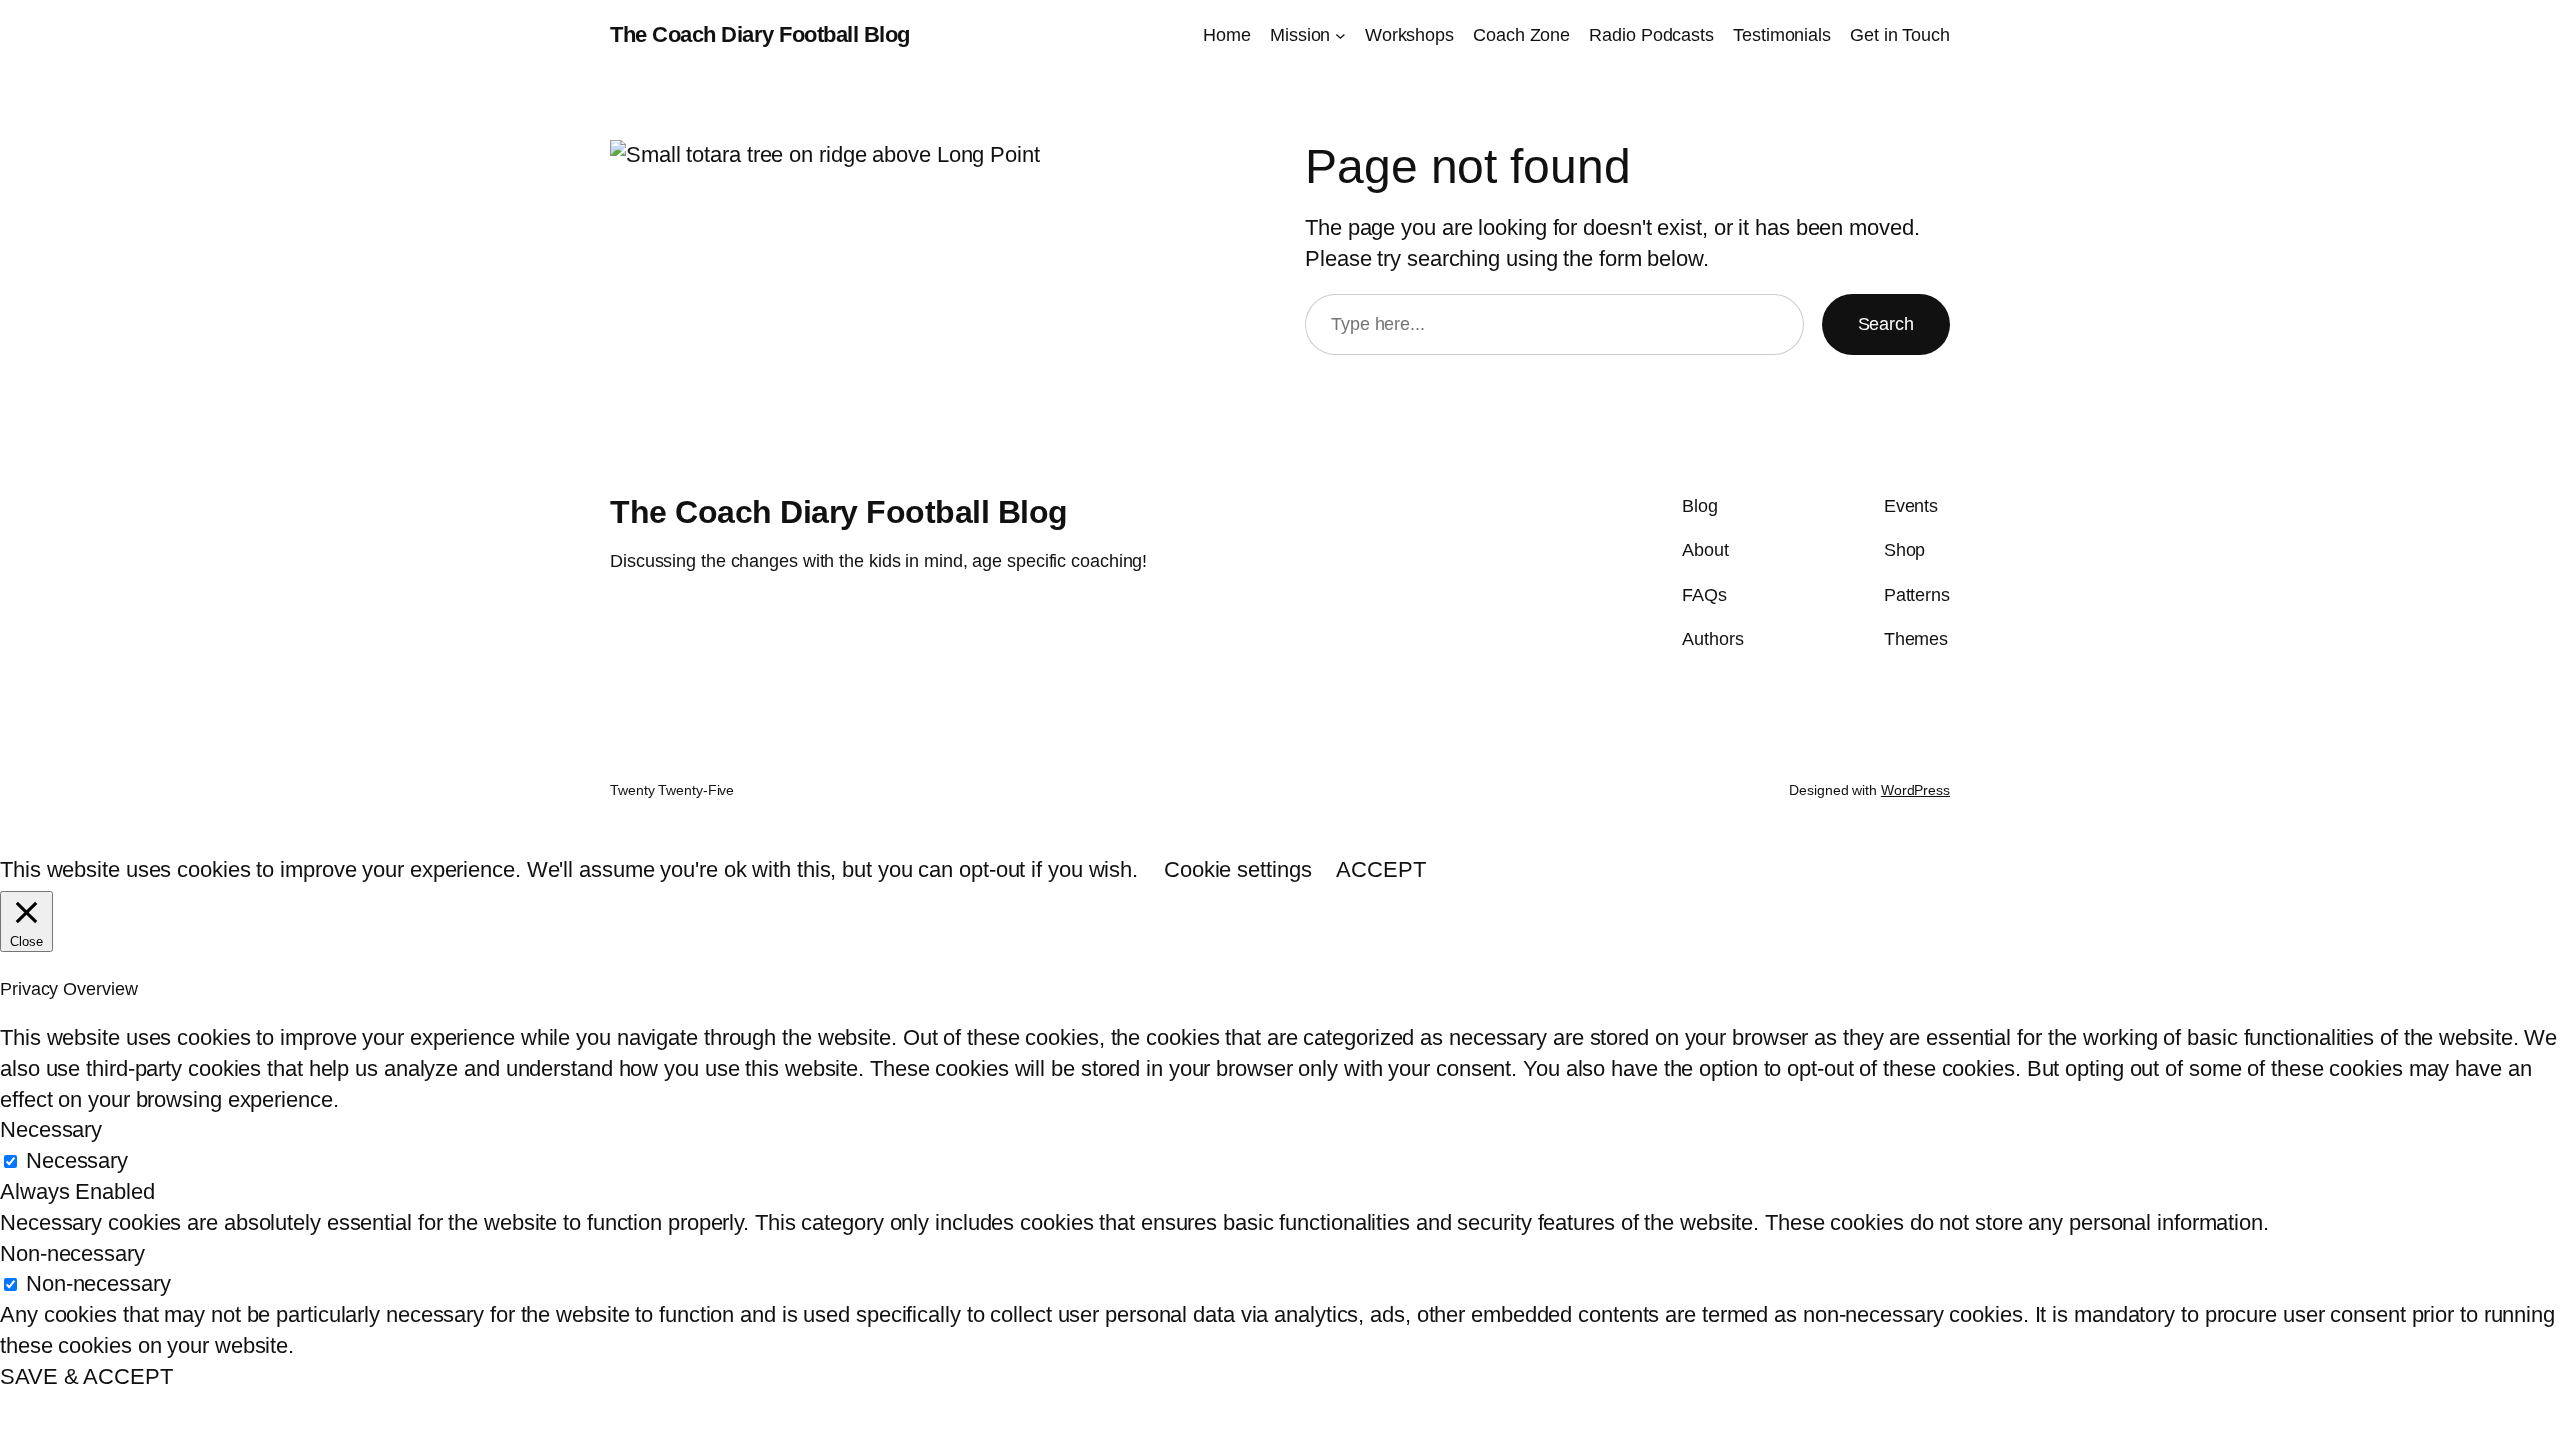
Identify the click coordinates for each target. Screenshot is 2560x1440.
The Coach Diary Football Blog (760, 34)
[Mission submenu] (1340, 35)
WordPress (1915, 790)
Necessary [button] (51, 1129)
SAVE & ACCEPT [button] (86, 1376)
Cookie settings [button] (1238, 869)
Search (1886, 324)
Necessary (77, 1160)
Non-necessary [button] (72, 1253)
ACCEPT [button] (1380, 869)
